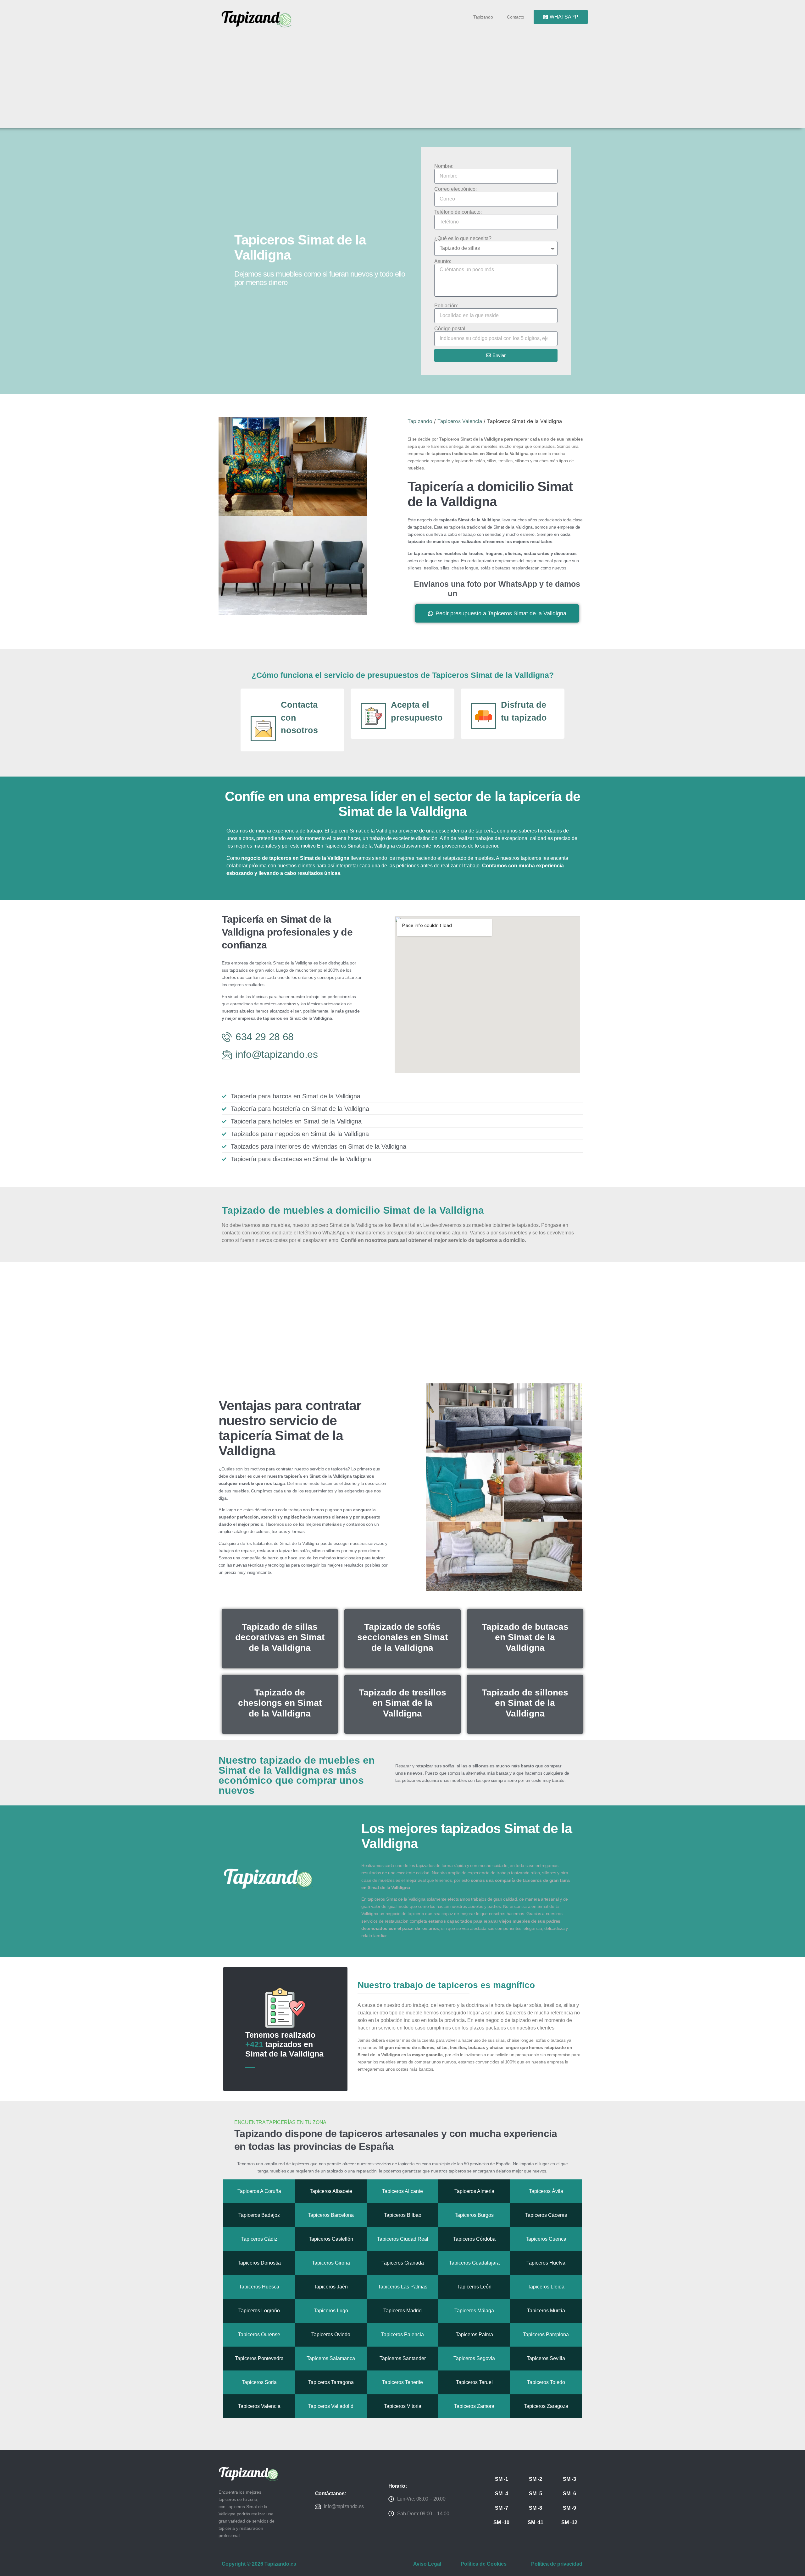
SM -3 (569, 2479)
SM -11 (536, 2522)
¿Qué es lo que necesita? (463, 239)
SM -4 (502, 2494)
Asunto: (443, 261)
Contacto (515, 17)
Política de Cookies (484, 2564)
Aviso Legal (427, 2564)
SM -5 (536, 2494)
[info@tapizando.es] (318, 2506)
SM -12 (569, 2522)
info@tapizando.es (344, 2506)
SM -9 (569, 2508)
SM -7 (502, 2508)
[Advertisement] (405, 76)
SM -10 (501, 2522)
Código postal (450, 329)
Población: (446, 306)
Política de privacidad (557, 2564)
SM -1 (502, 2479)
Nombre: (444, 166)
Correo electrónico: (455, 189)
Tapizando (483, 17)
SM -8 (536, 2508)
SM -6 (569, 2494)
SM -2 (536, 2479)
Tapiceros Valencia (460, 421)
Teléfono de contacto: (458, 212)
